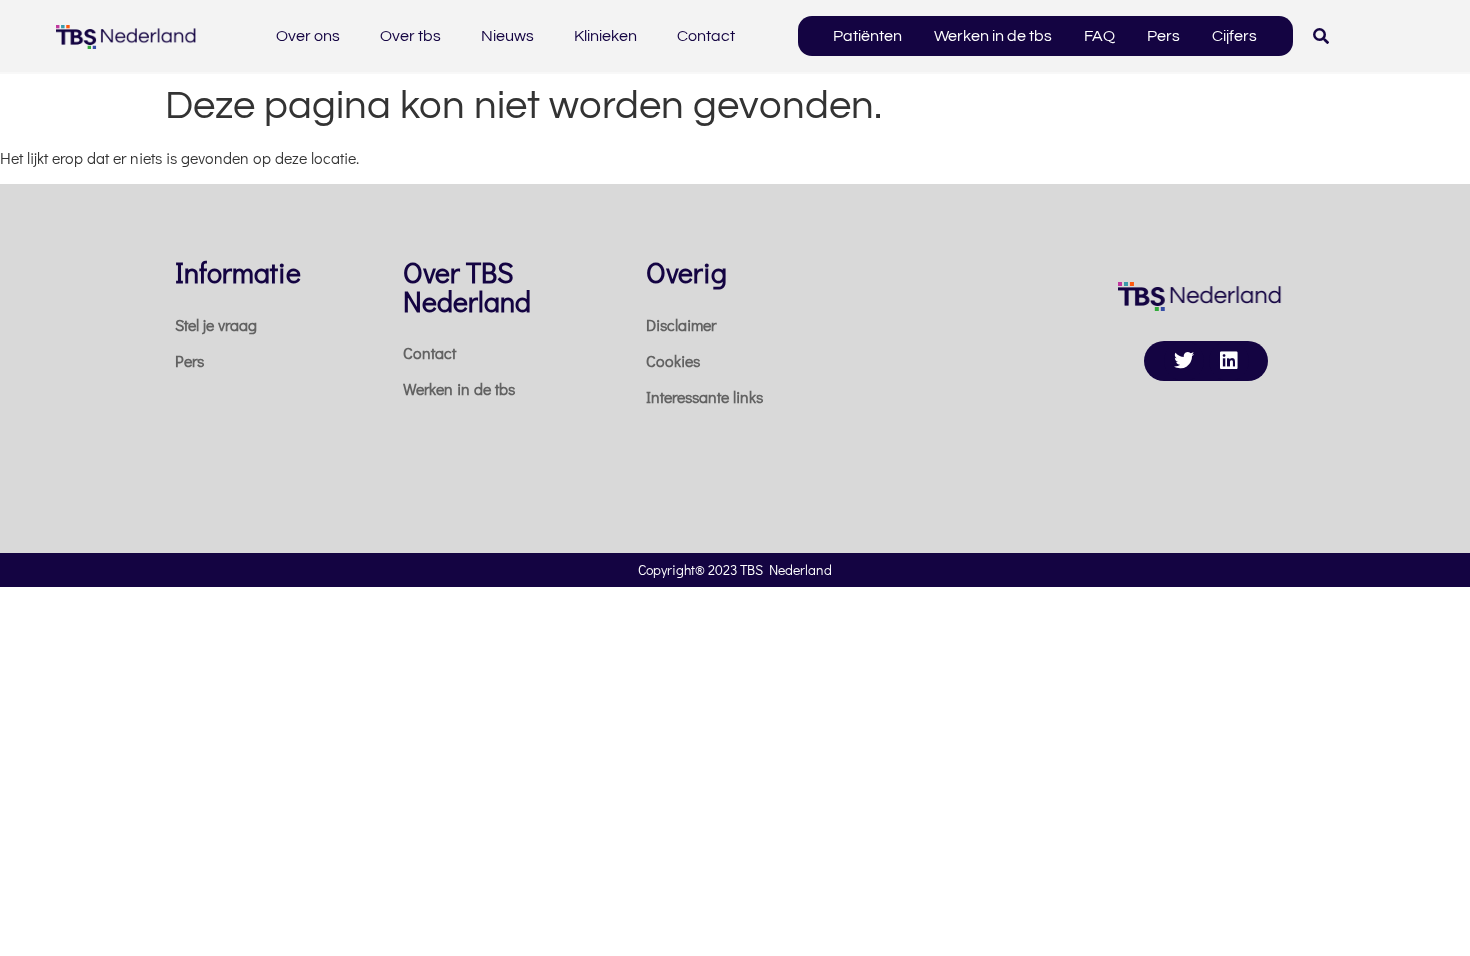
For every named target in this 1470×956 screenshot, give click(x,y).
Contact (706, 36)
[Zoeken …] (1321, 36)
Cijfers (1234, 36)
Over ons (308, 36)
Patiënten (867, 36)
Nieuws (507, 36)
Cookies (673, 360)
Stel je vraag (216, 324)
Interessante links (704, 396)
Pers (1163, 36)
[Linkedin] (1229, 361)
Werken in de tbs (993, 36)
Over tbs (410, 36)
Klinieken (605, 36)
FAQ (1099, 36)
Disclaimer (681, 324)
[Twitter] (1184, 361)
